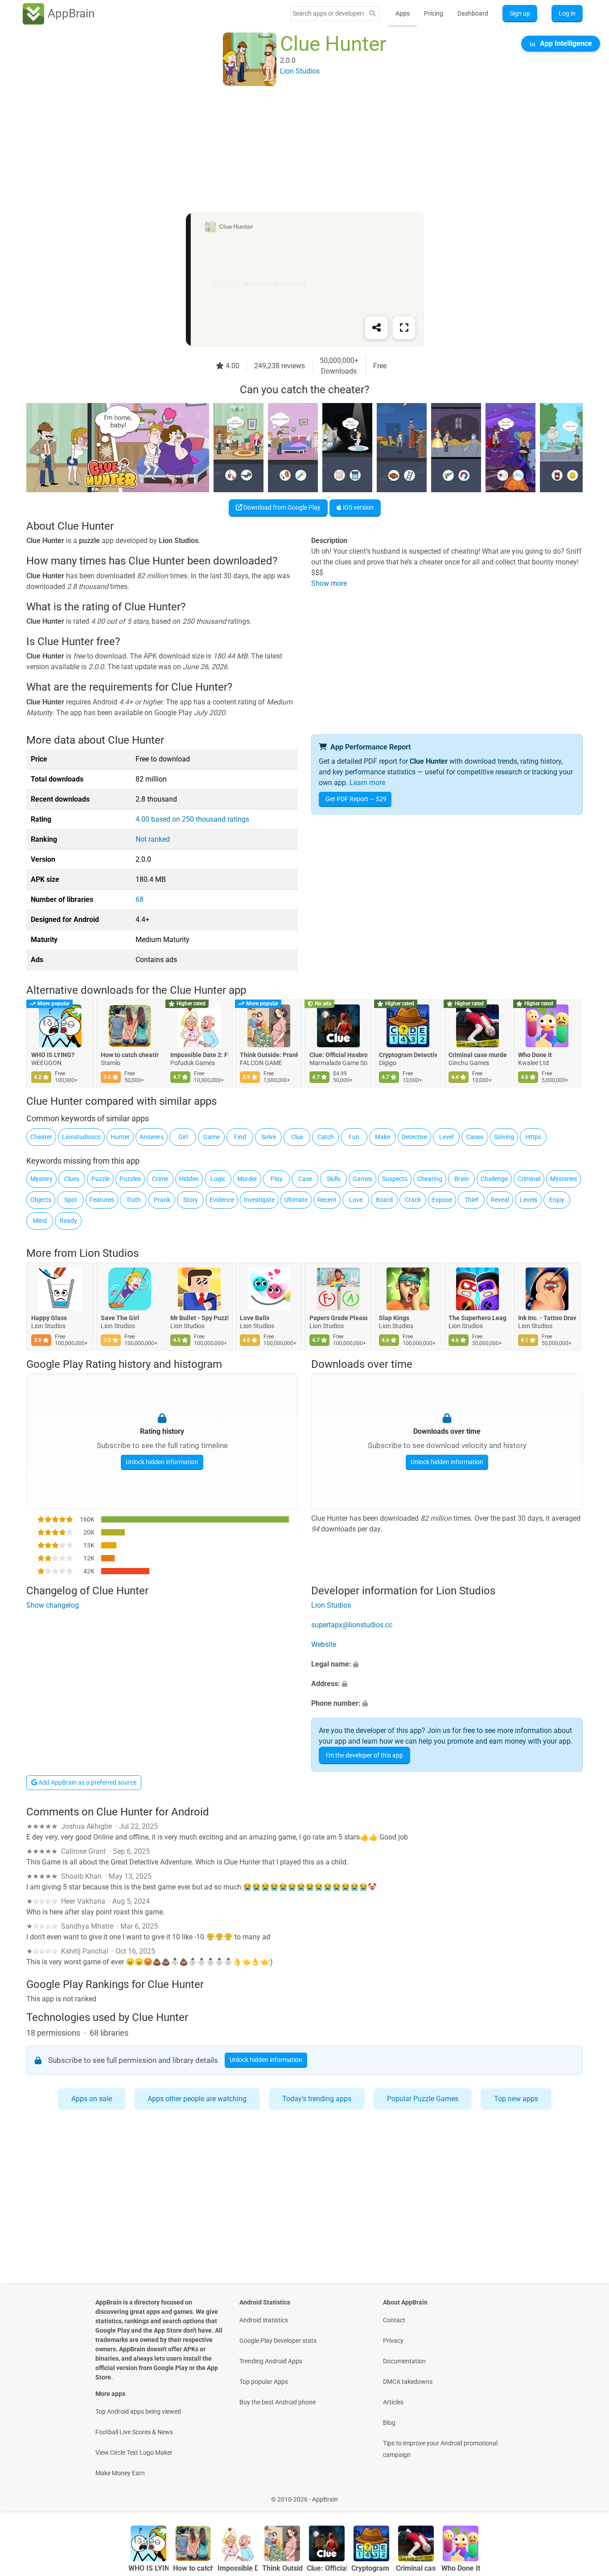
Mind (40, 1221)
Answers (152, 1137)
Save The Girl (120, 1318)
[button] (447, 1664)
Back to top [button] (587, 2495)
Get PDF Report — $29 (356, 799)
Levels (529, 1200)
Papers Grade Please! (338, 1318)
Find (240, 1137)
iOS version (358, 507)
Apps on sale (92, 2099)
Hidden (189, 1179)
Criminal (529, 1179)
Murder (247, 1179)
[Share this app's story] (376, 328)
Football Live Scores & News (134, 2432)
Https (533, 1137)
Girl (183, 1137)
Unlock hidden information (162, 1462)
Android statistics (264, 2320)
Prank (162, 1200)
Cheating (430, 1179)
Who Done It (535, 1055)
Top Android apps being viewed (138, 2411)
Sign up (520, 13)
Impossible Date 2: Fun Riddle (199, 1055)
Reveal (500, 1200)
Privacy (393, 2341)
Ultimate (296, 1200)
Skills (334, 1179)
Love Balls (255, 1318)
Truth (134, 1200)
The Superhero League (477, 1318)
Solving (504, 1137)
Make (383, 1137)
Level (446, 1137)
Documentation (404, 2361)
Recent (327, 1200)
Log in (567, 13)
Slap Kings (394, 1318)
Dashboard (473, 13)
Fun (354, 1137)
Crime (160, 1179)
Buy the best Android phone (278, 2402)
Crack (413, 1200)
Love (356, 1200)
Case (305, 1179)
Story (191, 1200)
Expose (442, 1200)
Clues (72, 1179)
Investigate (259, 1200)
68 (140, 899)
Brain (462, 1179)
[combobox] (328, 13)
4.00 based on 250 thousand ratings (192, 819)
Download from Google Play (281, 507)
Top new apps (516, 2099)
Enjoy (557, 1200)
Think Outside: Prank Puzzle (269, 1055)
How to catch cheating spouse (130, 1055)
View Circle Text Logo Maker (134, 2453)
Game (212, 1137)
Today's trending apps (317, 2099)
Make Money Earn (120, 2473)
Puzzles (130, 1179)
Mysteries (564, 1179)
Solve (269, 1137)
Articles (393, 2402)
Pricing (434, 13)
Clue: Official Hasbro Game (338, 1055)
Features (102, 1200)
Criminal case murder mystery (477, 1055)
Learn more (367, 783)
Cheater (41, 1137)
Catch (326, 1137)
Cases (475, 1137)
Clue (297, 1137)
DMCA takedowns (408, 2382)
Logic (218, 1179)
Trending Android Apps (271, 2361)
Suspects (395, 1179)
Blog (389, 2423)
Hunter (120, 1137)
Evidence (222, 1200)
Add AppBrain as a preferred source (87, 1782)
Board (384, 1200)
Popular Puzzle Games (423, 2099)
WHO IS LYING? (53, 1055)
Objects (41, 1200)
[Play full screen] (404, 328)
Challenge (494, 1179)
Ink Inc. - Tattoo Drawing (547, 1318)
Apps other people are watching (197, 2099)
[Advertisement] (294, 150)
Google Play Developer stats (278, 2341)
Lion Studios (109, 1253)
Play (277, 1179)
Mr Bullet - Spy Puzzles (199, 1318)
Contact (394, 2320)
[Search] (372, 14)
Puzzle (101, 1179)
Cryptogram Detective (408, 1055)
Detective (414, 1137)
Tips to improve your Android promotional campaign (440, 2449)
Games (362, 1179)
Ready (68, 1221)
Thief (471, 1200)
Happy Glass (49, 1318)
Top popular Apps (264, 2382)
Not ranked (153, 839)
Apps (403, 13)
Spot (71, 1200)
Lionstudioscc (81, 1137)
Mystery (41, 1179)
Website (324, 1644)
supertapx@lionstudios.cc (352, 1625)
